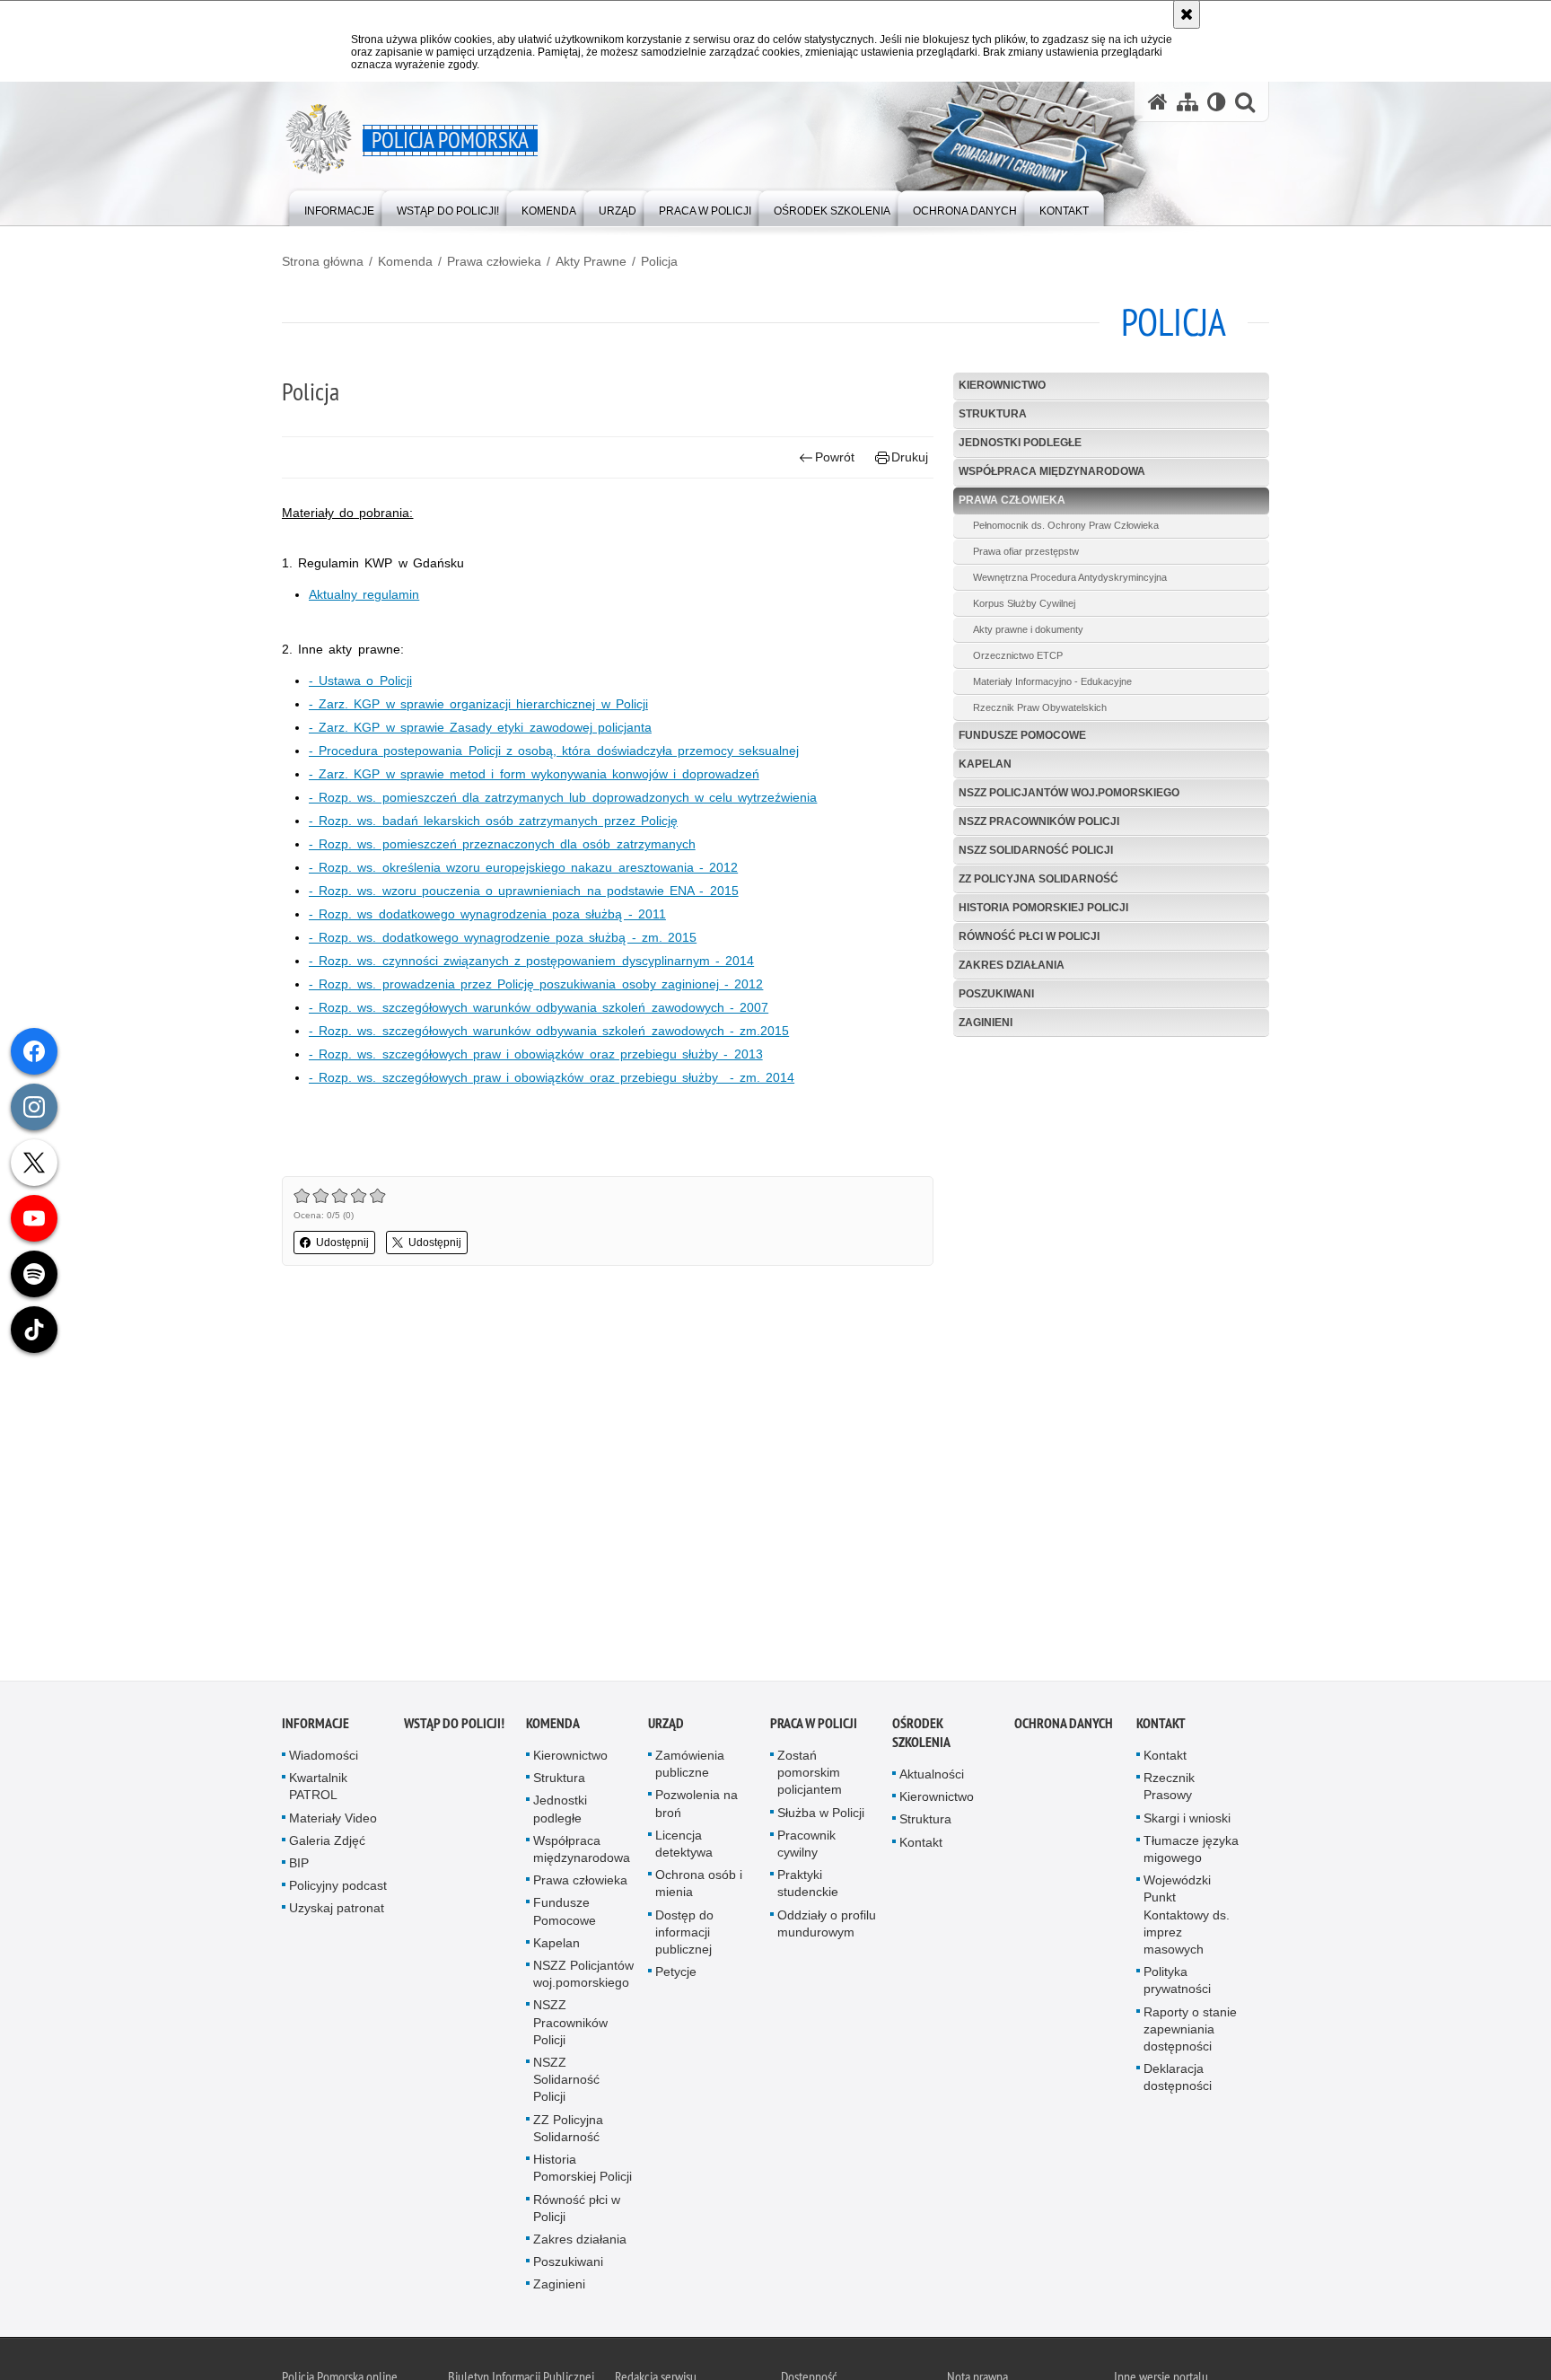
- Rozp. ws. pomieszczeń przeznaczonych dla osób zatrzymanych (502, 844)
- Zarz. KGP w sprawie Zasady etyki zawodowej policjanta (480, 727)
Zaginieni (986, 1023)
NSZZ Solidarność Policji (1036, 850)
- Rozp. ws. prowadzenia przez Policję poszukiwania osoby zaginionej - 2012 (536, 984)
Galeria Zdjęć (327, 1841)
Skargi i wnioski (1187, 1819)
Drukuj (910, 457)
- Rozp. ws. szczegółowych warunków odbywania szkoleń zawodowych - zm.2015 (549, 1031)
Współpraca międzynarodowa (1052, 471)
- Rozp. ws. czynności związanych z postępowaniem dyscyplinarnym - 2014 (531, 961)
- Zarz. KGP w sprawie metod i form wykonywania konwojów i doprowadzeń (534, 774)
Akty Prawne (591, 261)
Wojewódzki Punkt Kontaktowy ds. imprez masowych (1187, 1916)
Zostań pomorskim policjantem (810, 1774)
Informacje (315, 1725)
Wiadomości (324, 1757)
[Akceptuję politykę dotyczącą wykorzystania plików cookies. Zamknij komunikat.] (1187, 14)
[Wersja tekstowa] (1217, 102)
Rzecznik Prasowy (1169, 1788)
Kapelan (985, 764)
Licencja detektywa (684, 1844)
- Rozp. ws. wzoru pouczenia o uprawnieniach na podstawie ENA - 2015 (524, 891)
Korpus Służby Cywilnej (1024, 603)
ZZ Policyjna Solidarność (1038, 879)
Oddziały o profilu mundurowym (827, 1924)
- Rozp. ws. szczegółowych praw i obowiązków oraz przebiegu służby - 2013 (536, 1054)
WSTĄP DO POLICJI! (454, 1725)
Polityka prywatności (1177, 1982)
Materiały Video (333, 1819)
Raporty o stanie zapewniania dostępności (1190, 2030)
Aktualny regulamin (364, 594)
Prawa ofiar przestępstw (1026, 551)
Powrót (835, 457)
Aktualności (932, 1776)
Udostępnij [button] (342, 1243)
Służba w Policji (821, 1814)
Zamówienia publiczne (690, 1765)
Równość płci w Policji (1029, 936)
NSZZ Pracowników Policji (1039, 821)
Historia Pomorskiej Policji (1043, 908)
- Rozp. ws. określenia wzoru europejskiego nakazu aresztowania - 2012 (523, 867)
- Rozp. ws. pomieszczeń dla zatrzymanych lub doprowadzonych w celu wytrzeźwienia (563, 797)
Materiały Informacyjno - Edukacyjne (1052, 681)
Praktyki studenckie (808, 1885)
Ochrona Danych (1064, 1725)
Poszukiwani (996, 994)
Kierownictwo (1002, 385)
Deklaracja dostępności (1178, 2079)
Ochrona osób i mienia (699, 1885)
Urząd (666, 1725)
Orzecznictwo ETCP (1018, 655)
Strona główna (323, 261)
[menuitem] (339, 207)
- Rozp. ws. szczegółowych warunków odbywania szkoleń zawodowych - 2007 (539, 1007)
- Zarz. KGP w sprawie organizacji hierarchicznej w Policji (478, 704)
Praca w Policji (814, 1725)
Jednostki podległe (1020, 443)
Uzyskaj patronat (337, 1910)
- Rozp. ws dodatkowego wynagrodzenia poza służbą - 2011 (487, 914)
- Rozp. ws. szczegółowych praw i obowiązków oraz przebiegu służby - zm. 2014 (552, 1077)
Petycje (676, 1973)
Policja (659, 261)
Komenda (405, 261)
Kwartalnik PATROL (318, 1788)
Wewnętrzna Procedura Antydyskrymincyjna (1070, 577)
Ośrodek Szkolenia (921, 1735)
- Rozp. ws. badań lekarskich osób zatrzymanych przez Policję (493, 821)
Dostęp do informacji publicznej (684, 1933)
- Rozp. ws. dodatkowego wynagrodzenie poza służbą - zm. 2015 (503, 937)
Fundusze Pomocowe (1022, 735)
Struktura (993, 414)
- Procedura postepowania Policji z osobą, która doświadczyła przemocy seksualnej (554, 751)
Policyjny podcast (338, 1887)
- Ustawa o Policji (360, 681)
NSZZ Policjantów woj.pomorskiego (1069, 793)
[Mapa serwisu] (1187, 102)
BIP (299, 1865)
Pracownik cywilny (806, 1844)
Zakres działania (1012, 965)
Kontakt (921, 1843)
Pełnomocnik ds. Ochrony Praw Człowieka (1066, 525)
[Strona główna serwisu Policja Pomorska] (1158, 102)
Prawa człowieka (494, 261)
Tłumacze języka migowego (1191, 1850)
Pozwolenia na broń (697, 1805)
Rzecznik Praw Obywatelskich (1040, 707)
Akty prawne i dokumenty (1028, 629)
